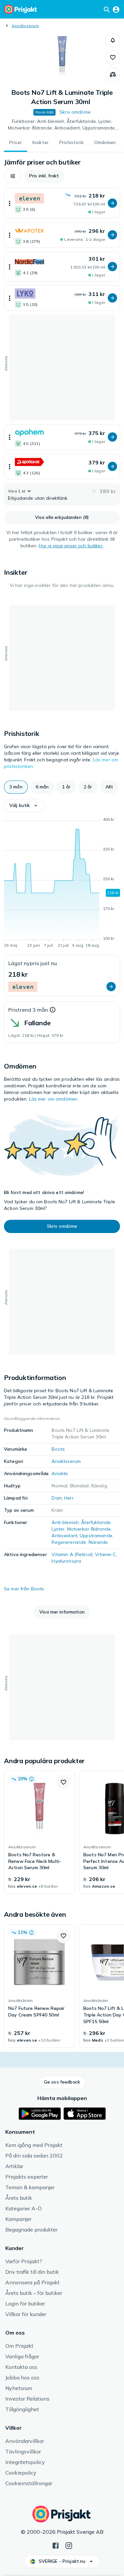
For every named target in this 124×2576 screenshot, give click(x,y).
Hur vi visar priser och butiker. (71, 546)
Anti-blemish (65, 1522)
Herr (69, 1498)
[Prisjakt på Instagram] (69, 2545)
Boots (58, 1449)
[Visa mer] (10, 203)
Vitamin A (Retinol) (72, 1554)
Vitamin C (105, 1554)
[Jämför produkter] (113, 75)
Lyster (58, 1529)
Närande (98, 1542)
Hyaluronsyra (66, 1561)
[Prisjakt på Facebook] (56, 2545)
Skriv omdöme (75, 112)
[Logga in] (116, 9)
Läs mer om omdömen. (54, 1099)
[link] (40, 1832)
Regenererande (69, 1542)
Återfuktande (96, 1522)
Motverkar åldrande (89, 1529)
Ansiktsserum (25, 26)
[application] (62, 884)
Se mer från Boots (24, 1589)
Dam (57, 1498)
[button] (113, 40)
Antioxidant (64, 1536)
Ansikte (60, 1473)
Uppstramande (96, 1536)
